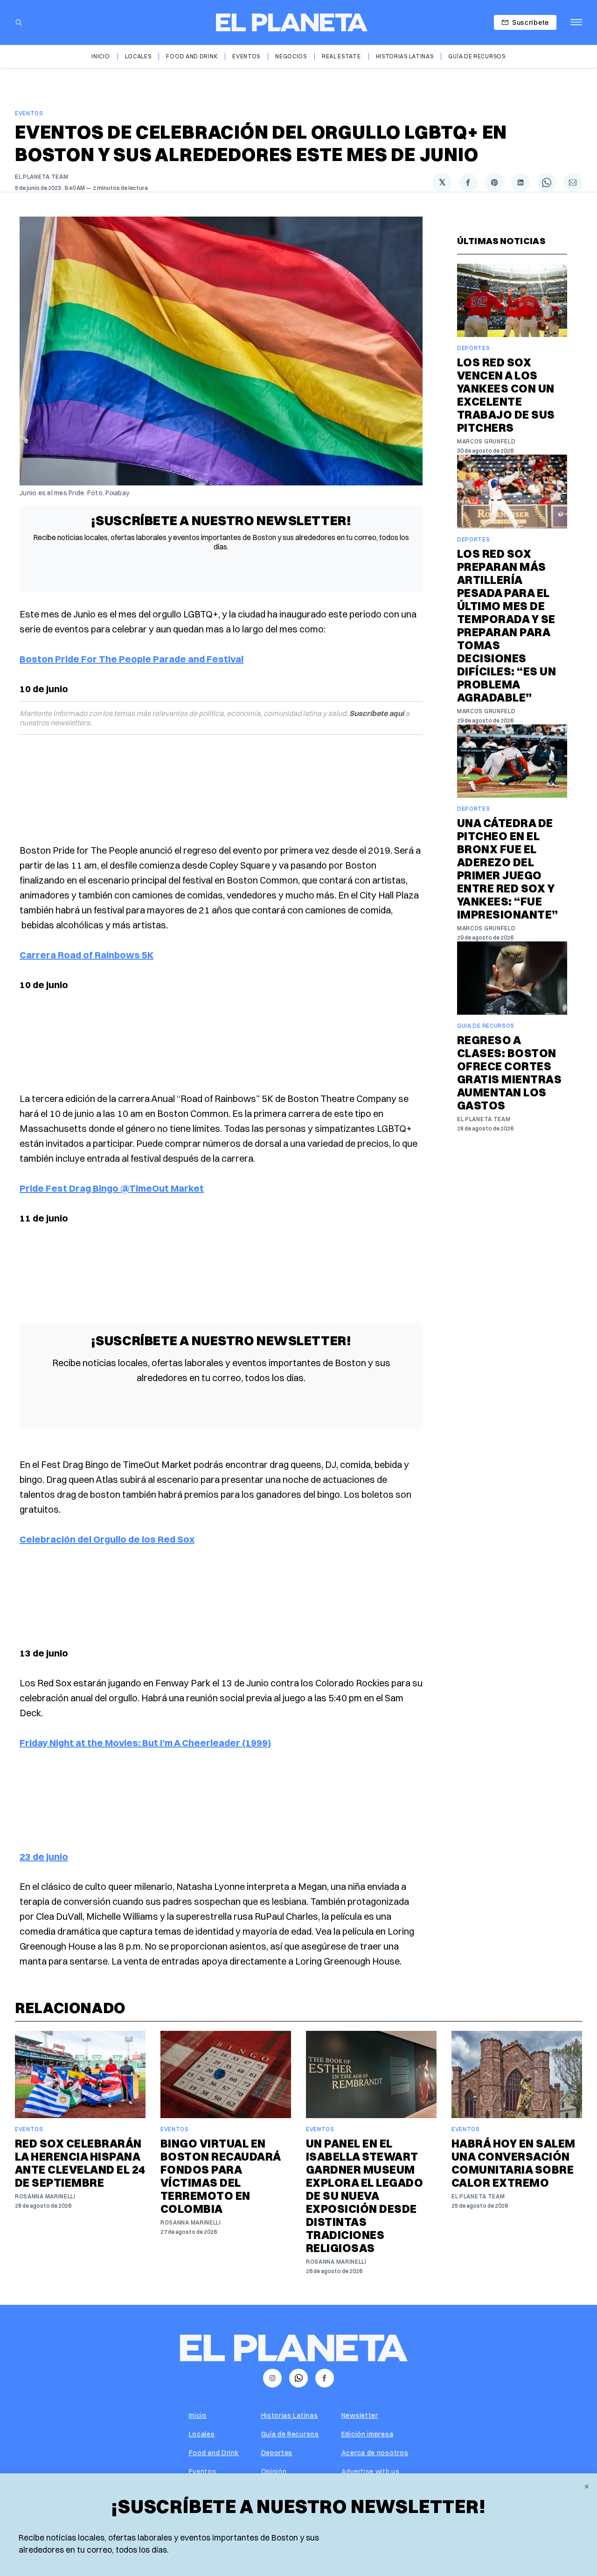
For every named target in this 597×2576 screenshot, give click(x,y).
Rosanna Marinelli (45, 2196)
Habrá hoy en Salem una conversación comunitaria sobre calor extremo (514, 2163)
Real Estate (341, 56)
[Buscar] (19, 22)
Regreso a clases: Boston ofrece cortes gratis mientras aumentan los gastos (509, 1073)
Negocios (291, 56)
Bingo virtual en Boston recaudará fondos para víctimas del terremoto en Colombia (221, 2176)
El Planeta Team (42, 177)
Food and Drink (192, 56)
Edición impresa (368, 2434)
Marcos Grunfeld (486, 441)
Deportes (474, 348)
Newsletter (360, 2415)
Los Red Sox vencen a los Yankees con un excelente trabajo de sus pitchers (506, 395)
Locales (138, 56)
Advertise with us (371, 2471)
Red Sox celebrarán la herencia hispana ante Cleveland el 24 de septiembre (80, 2163)
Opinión (274, 2471)
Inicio (101, 56)
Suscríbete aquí (377, 713)
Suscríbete (531, 22)
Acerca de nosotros (375, 2453)
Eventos (246, 56)
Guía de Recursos (477, 56)
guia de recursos (486, 1026)
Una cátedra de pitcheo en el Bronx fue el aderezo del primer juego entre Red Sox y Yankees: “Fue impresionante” (508, 869)
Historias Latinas (405, 56)
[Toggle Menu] (576, 22)
